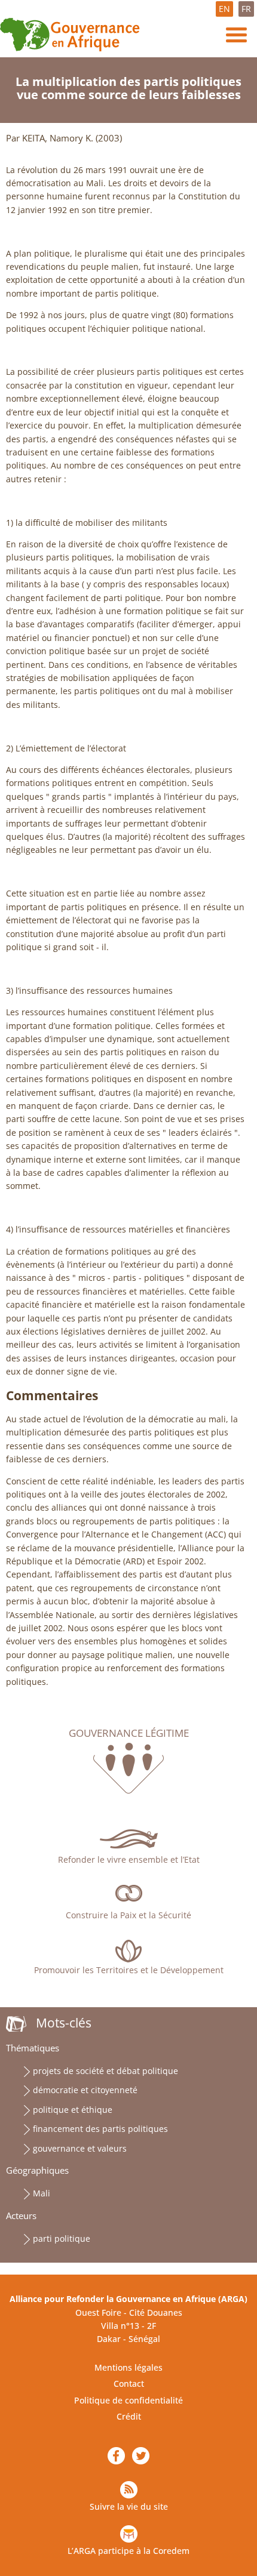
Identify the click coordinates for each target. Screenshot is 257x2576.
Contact (129, 2384)
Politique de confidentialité (128, 2400)
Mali (42, 2193)
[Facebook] (116, 2456)
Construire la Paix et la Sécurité (128, 1915)
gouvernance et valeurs (80, 2148)
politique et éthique (73, 2110)
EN (224, 9)
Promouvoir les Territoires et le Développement (129, 1970)
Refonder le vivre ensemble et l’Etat (129, 1859)
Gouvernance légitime (129, 1733)
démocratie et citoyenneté (85, 2090)
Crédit (129, 2416)
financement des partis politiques (100, 2129)
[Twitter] (141, 2456)
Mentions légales (128, 2367)
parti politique (62, 2238)
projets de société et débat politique (105, 2071)
